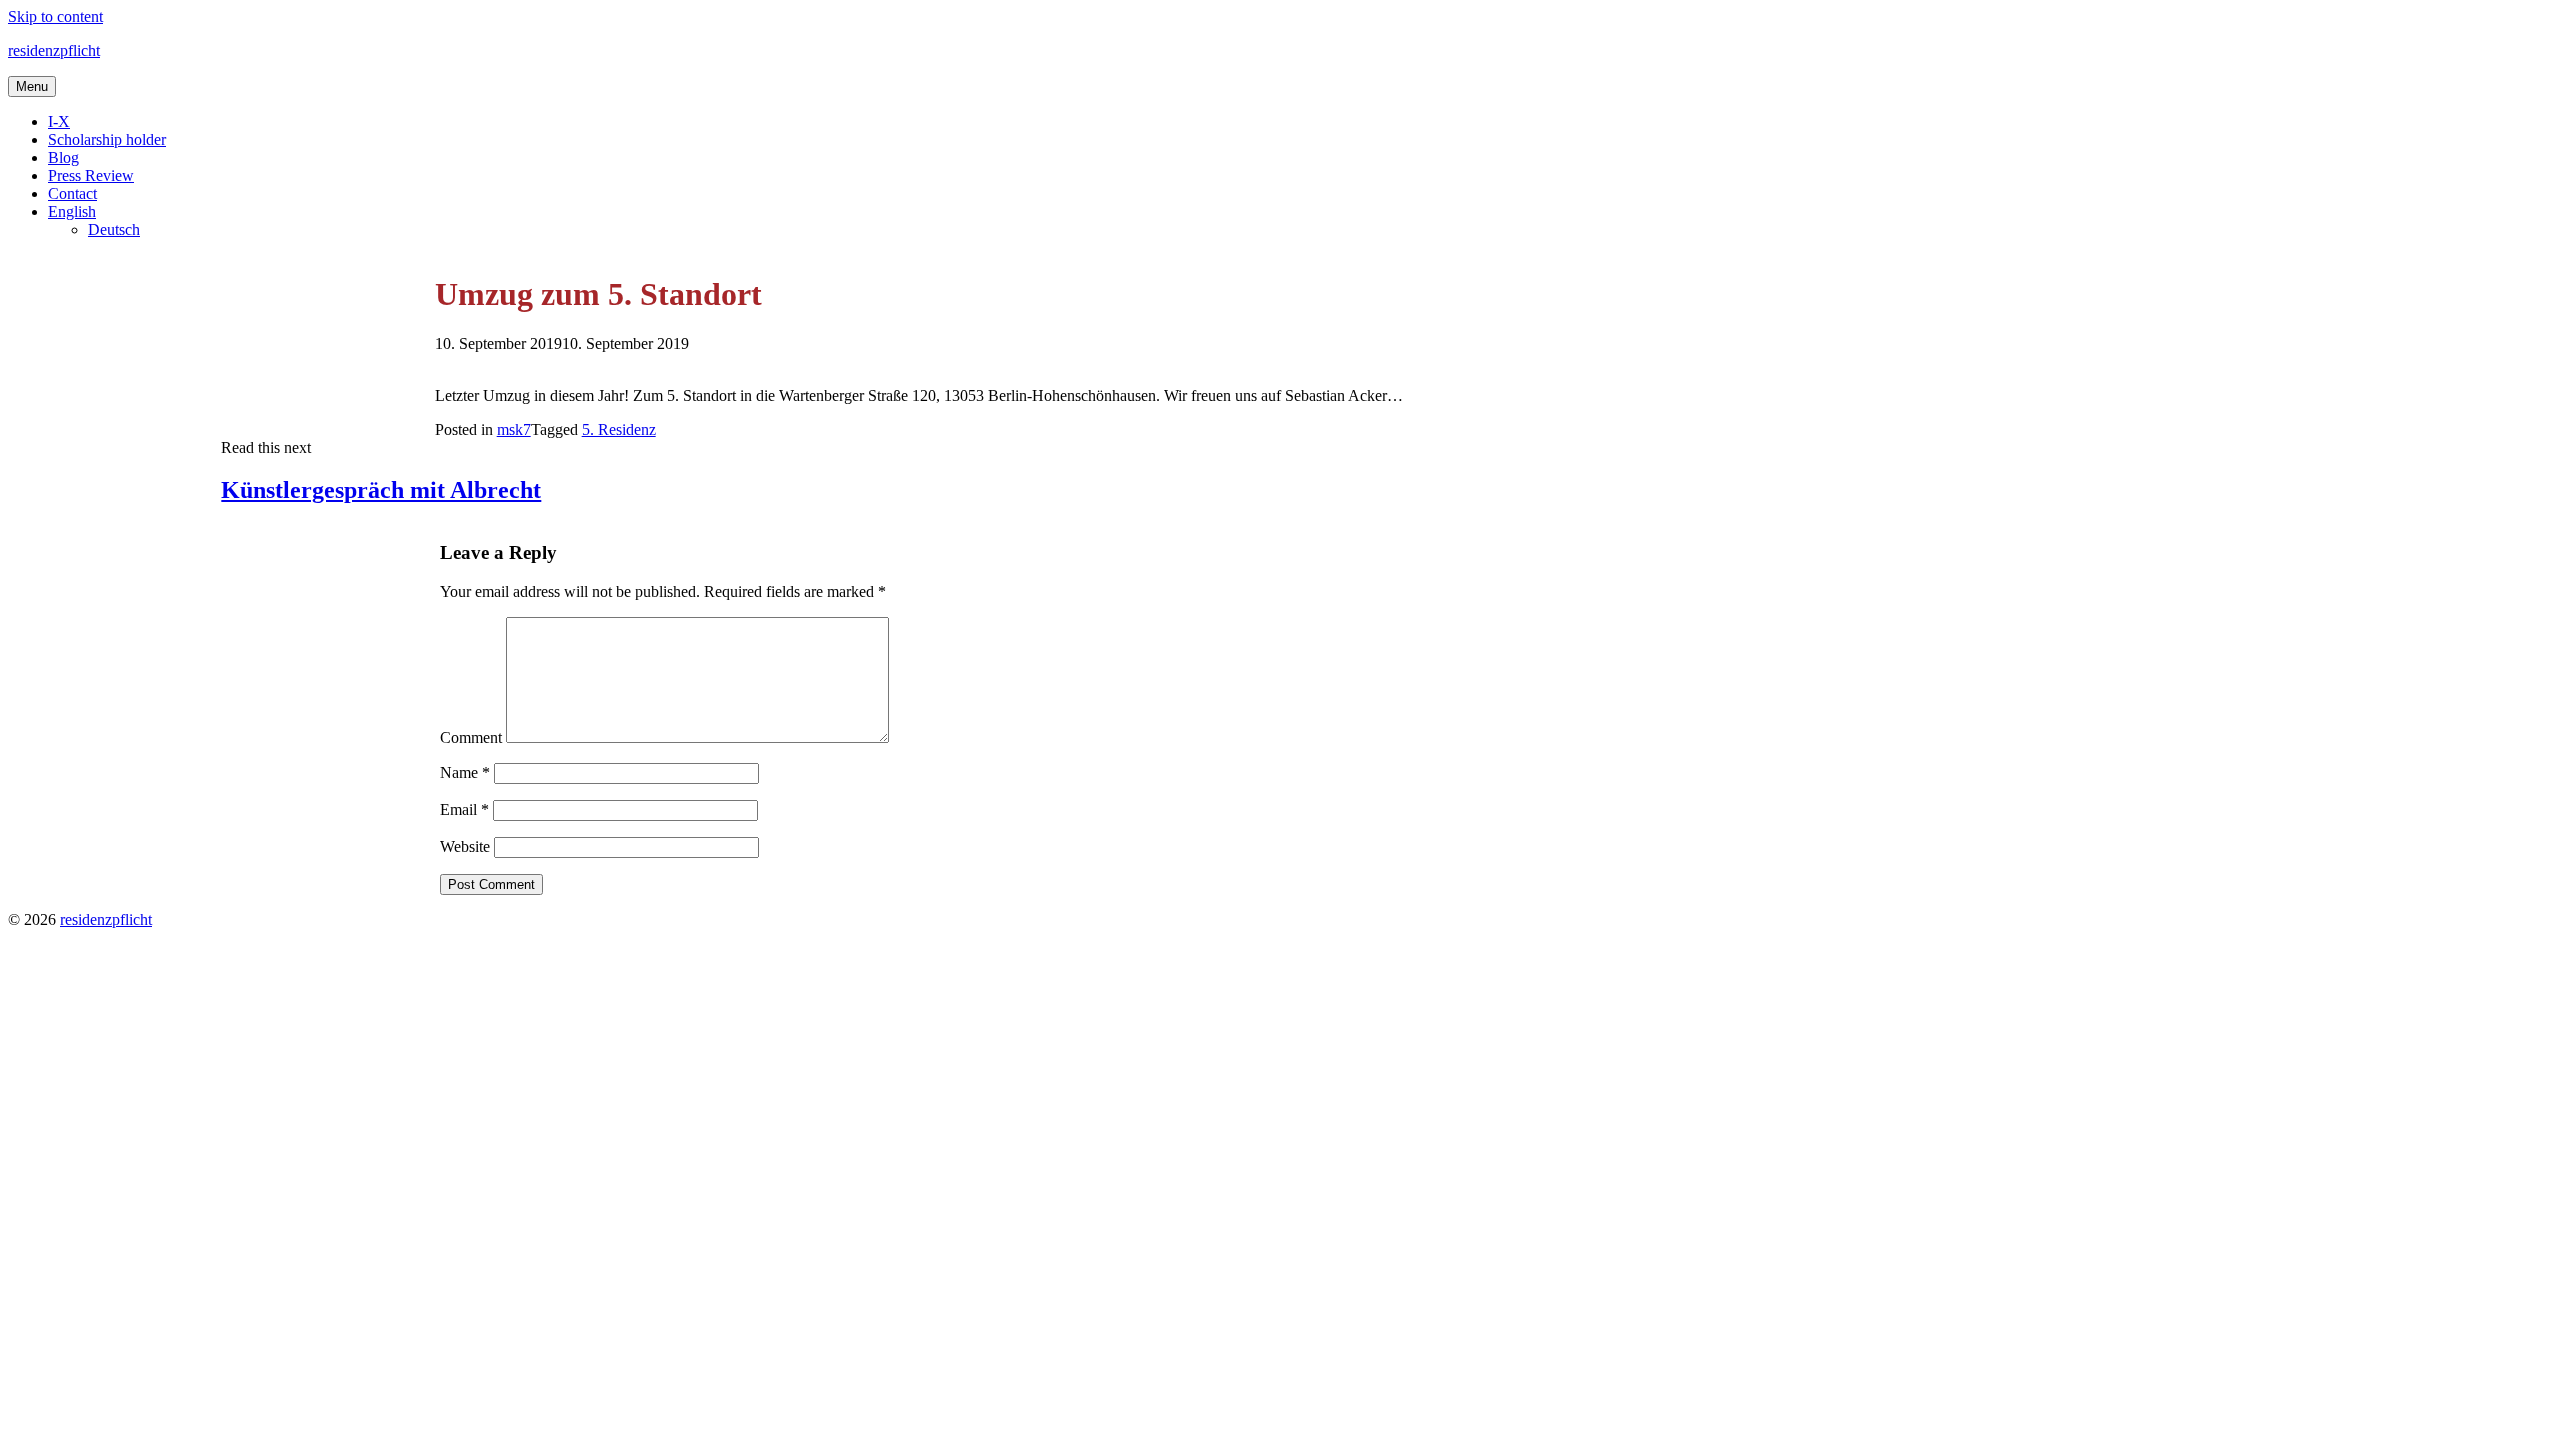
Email (464, 809)
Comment (471, 737)
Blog (63, 157)
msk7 (514, 429)
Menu (32, 86)
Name (465, 772)
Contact (72, 193)
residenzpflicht (54, 50)
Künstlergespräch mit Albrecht (381, 490)
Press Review (91, 175)
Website (465, 846)
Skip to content (55, 16)
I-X (59, 121)
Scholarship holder (107, 139)
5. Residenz (619, 429)
